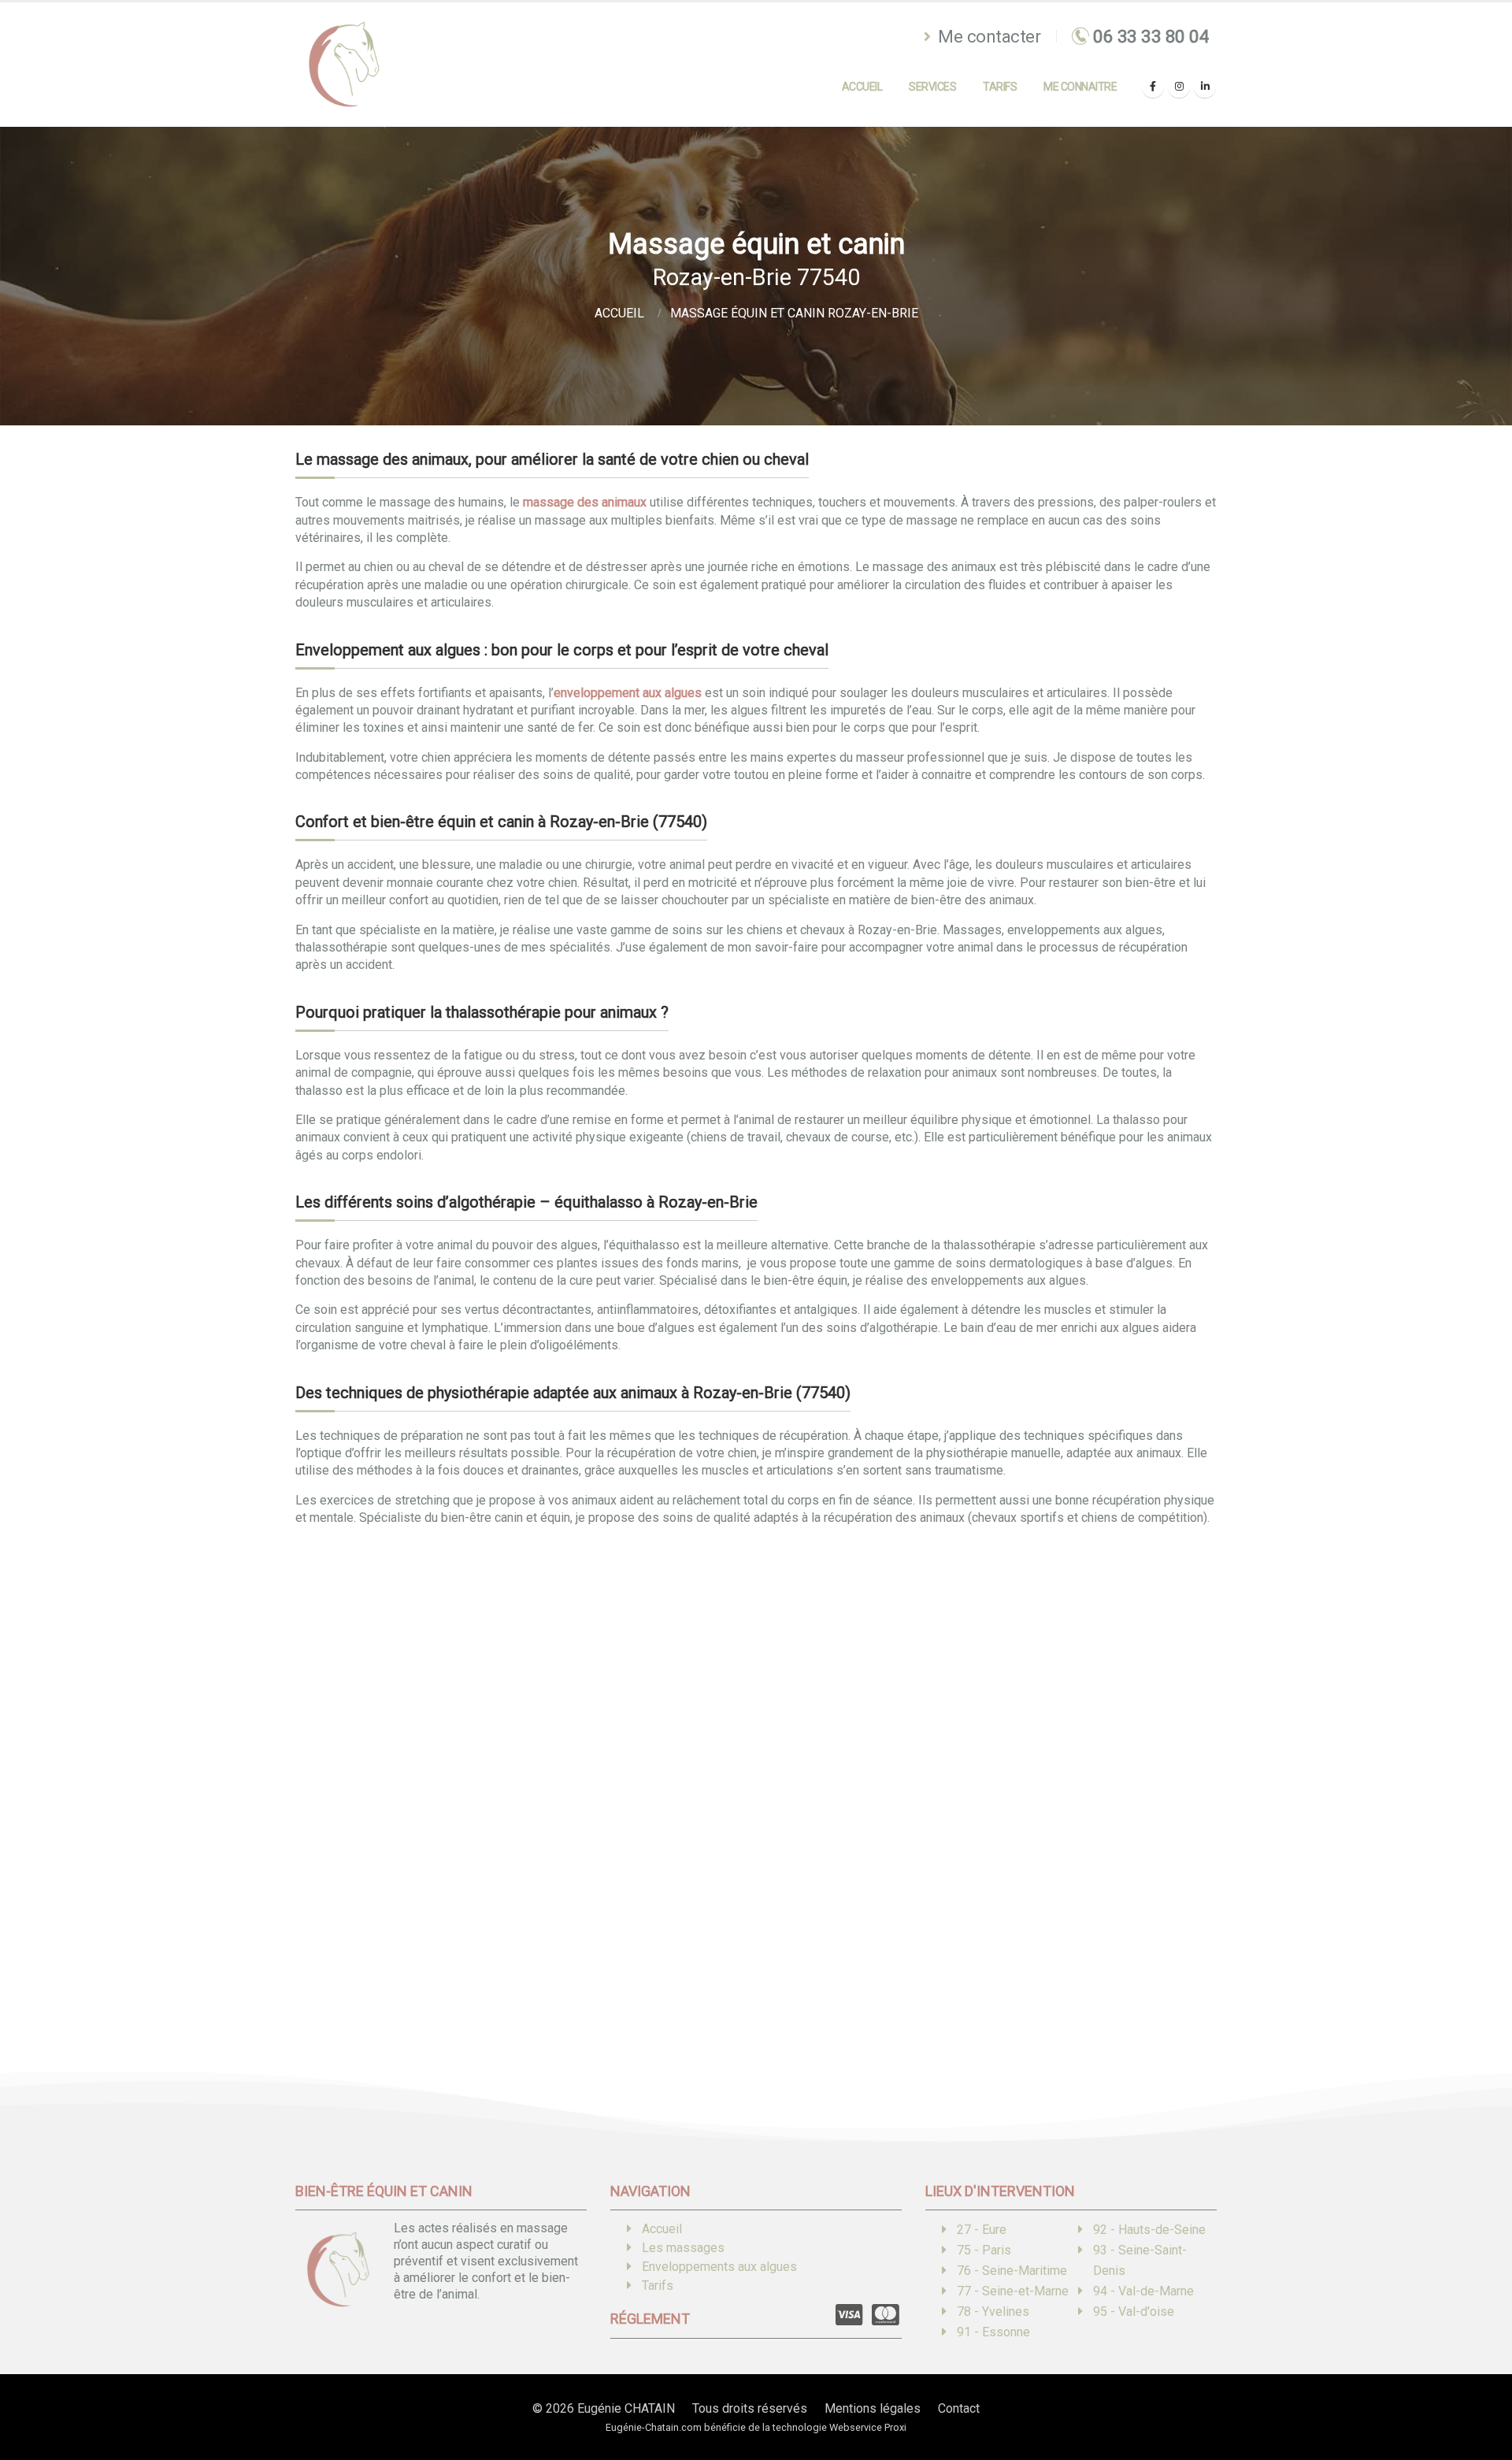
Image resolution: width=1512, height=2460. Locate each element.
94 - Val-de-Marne (1143, 2291)
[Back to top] (1477, 2393)
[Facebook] (1153, 87)
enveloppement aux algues (628, 693)
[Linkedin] (1205, 87)
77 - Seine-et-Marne (1013, 2291)
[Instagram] (1179, 87)
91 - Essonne (993, 2332)
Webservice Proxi (868, 2427)
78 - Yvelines (993, 2312)
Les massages (683, 2248)
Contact (959, 2408)
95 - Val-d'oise (1134, 2312)
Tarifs (1000, 87)
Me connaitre (1080, 87)
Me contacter (988, 36)
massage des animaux (585, 502)
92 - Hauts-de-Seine (1149, 2230)
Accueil (862, 87)
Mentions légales (873, 2408)
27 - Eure (982, 2230)
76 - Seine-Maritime (1012, 2271)
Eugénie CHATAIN (626, 2408)
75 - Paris (984, 2250)
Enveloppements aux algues (719, 2267)
